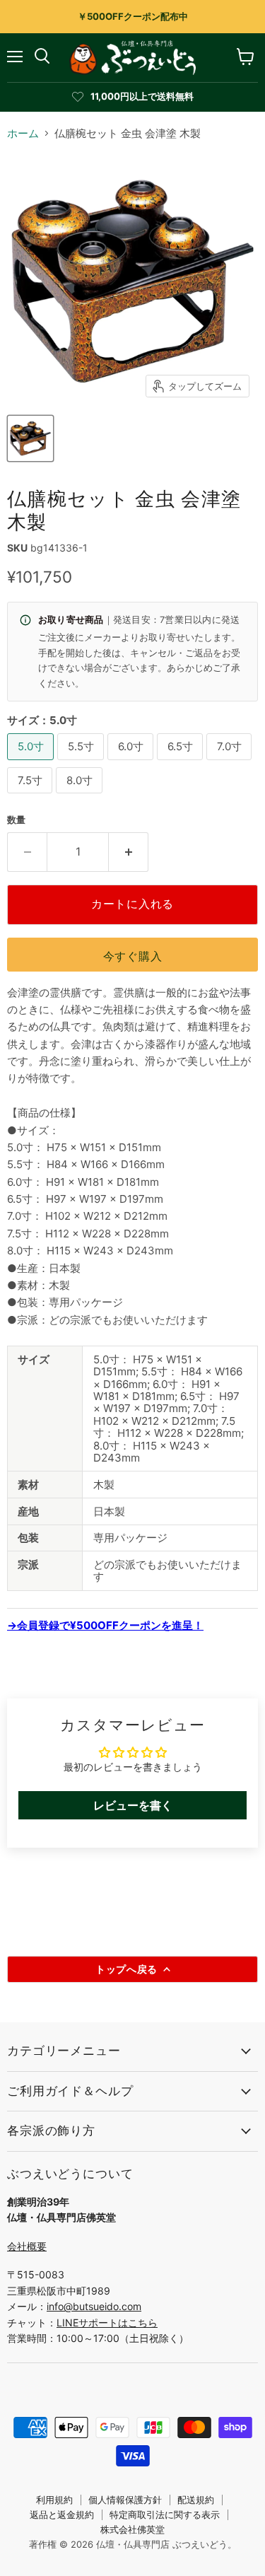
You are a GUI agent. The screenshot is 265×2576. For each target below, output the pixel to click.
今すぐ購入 (133, 956)
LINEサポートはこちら (107, 2323)
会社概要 (27, 2246)
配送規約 (196, 2500)
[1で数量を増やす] (129, 852)
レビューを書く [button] (133, 1805)
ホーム (23, 133)
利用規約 (54, 2500)
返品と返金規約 (62, 2514)
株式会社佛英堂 (132, 2529)
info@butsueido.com (94, 2306)
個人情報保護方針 (125, 2500)
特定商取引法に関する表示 (165, 2514)
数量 (16, 820)
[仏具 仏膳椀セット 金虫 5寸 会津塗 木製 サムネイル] (30, 438)
